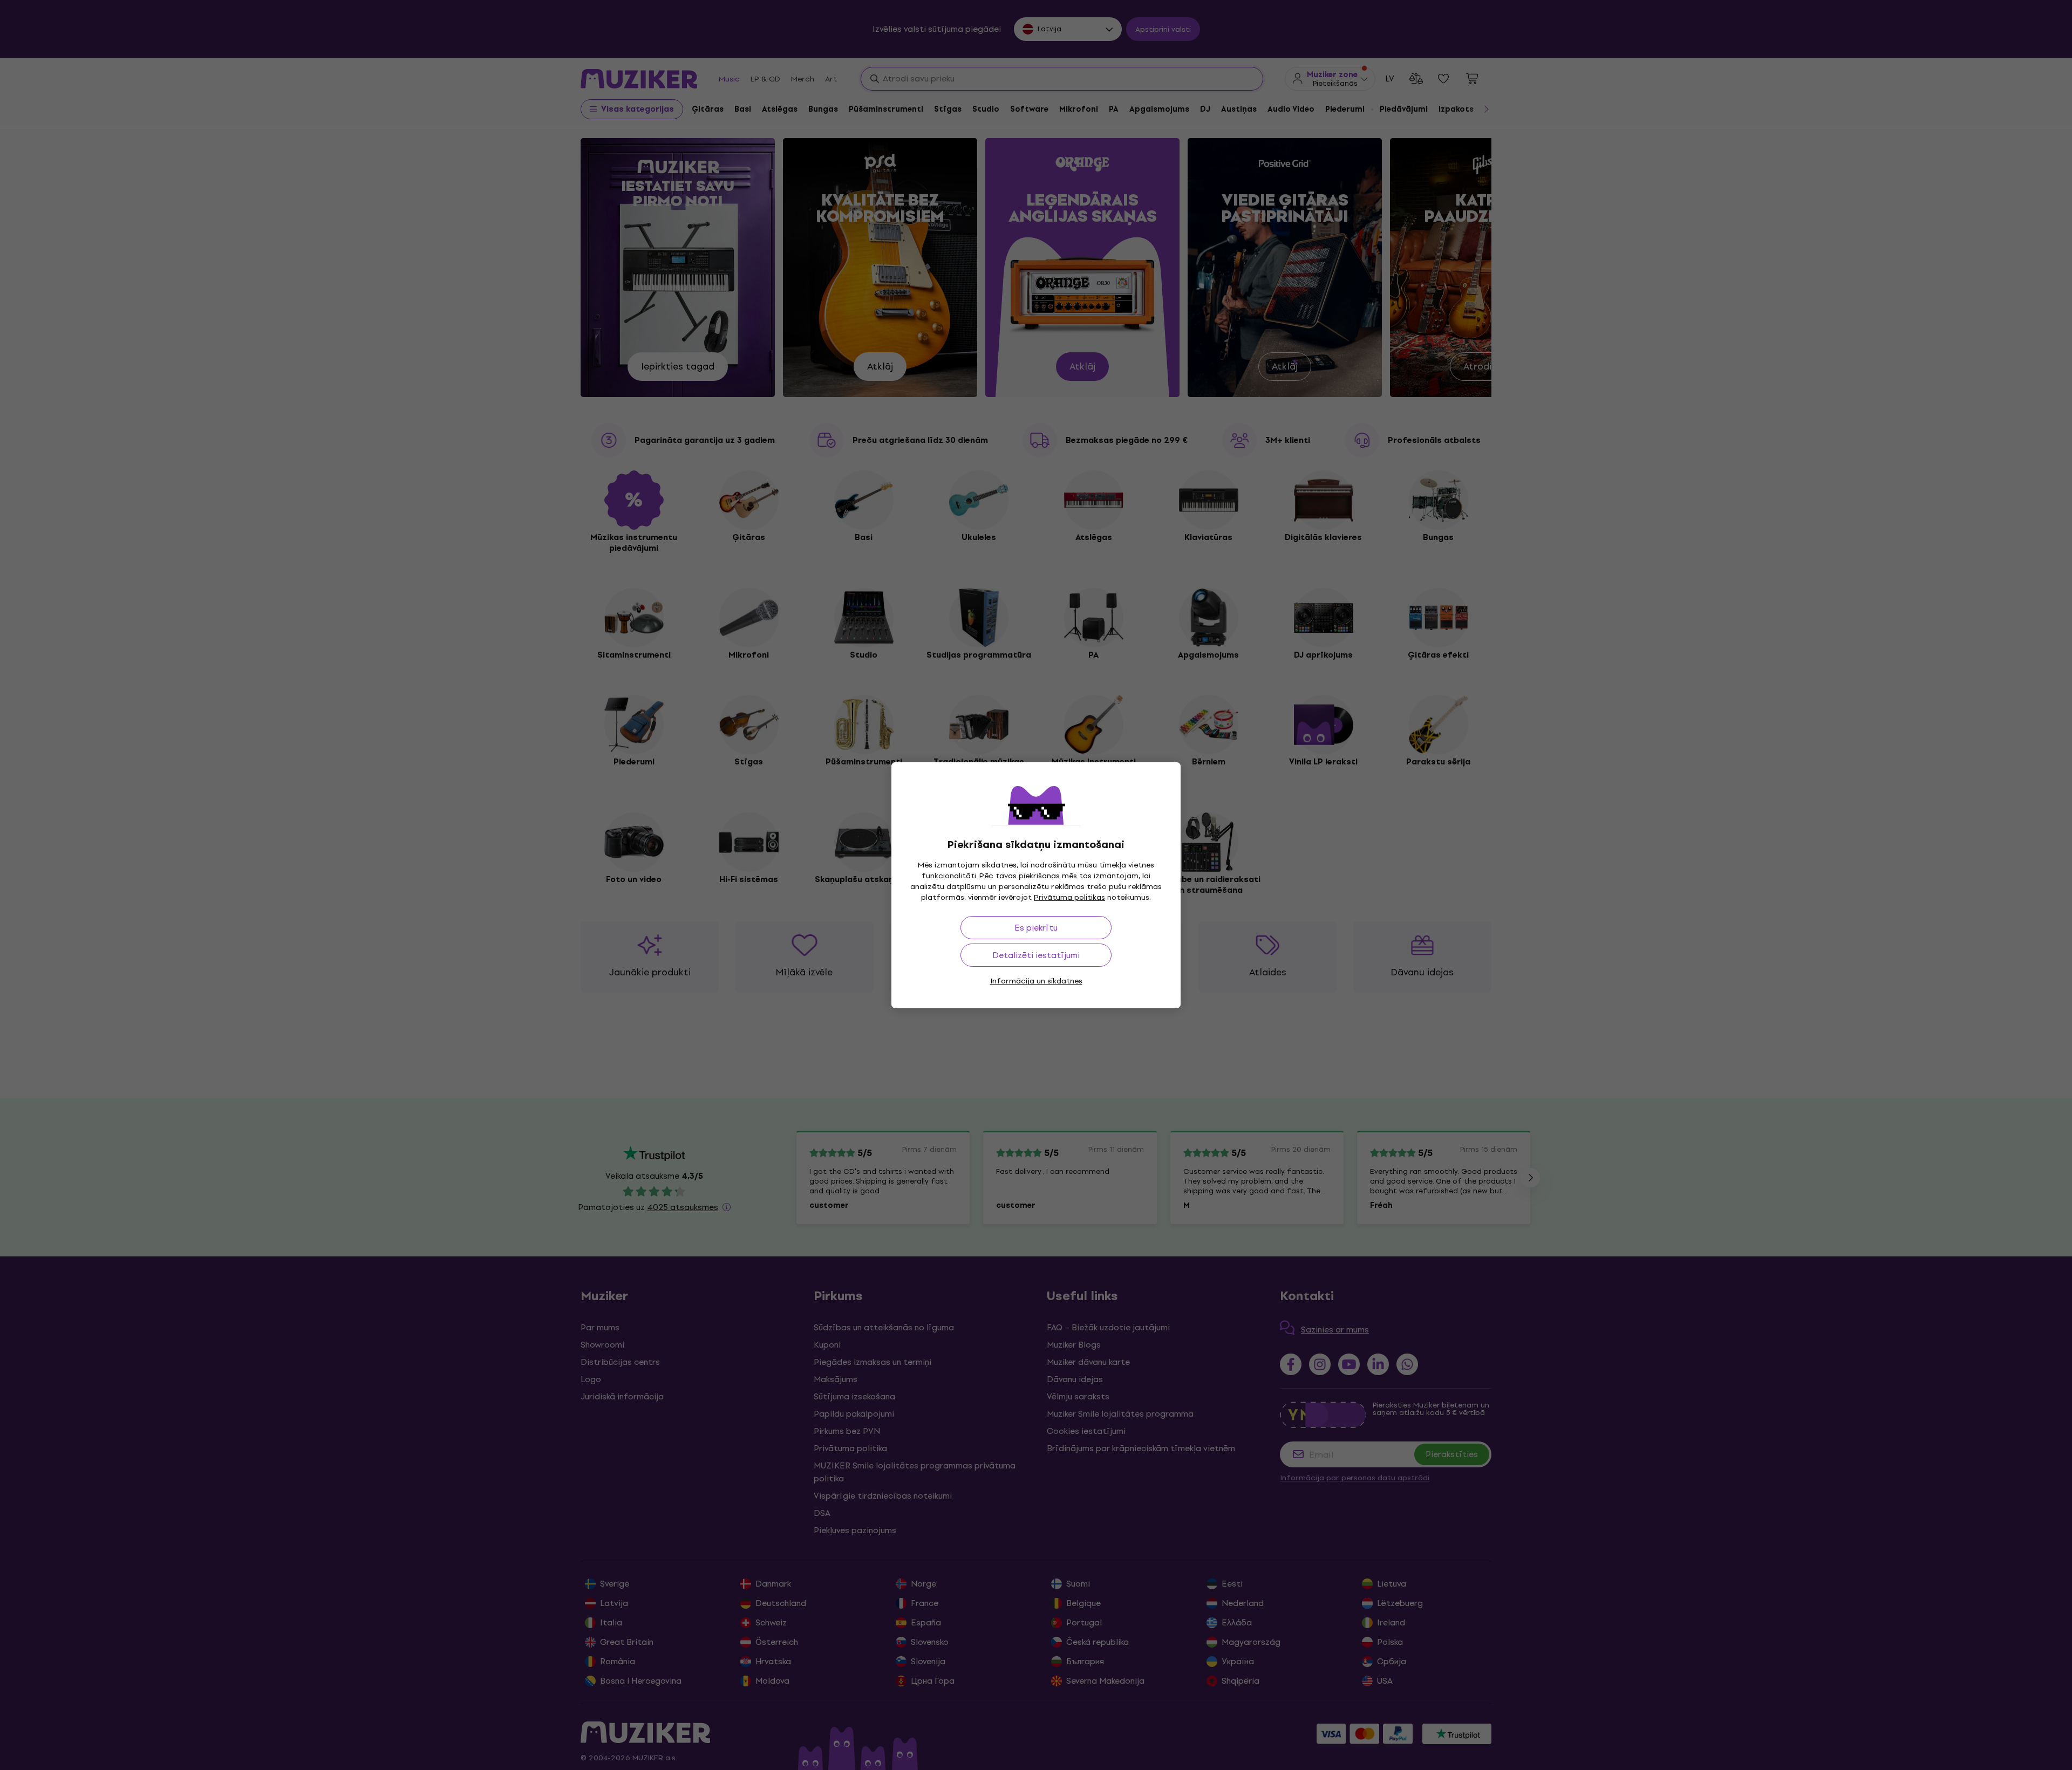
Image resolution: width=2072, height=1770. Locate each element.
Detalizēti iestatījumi (1036, 955)
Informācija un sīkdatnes (1036, 981)
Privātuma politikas (1069, 897)
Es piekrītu (1036, 928)
